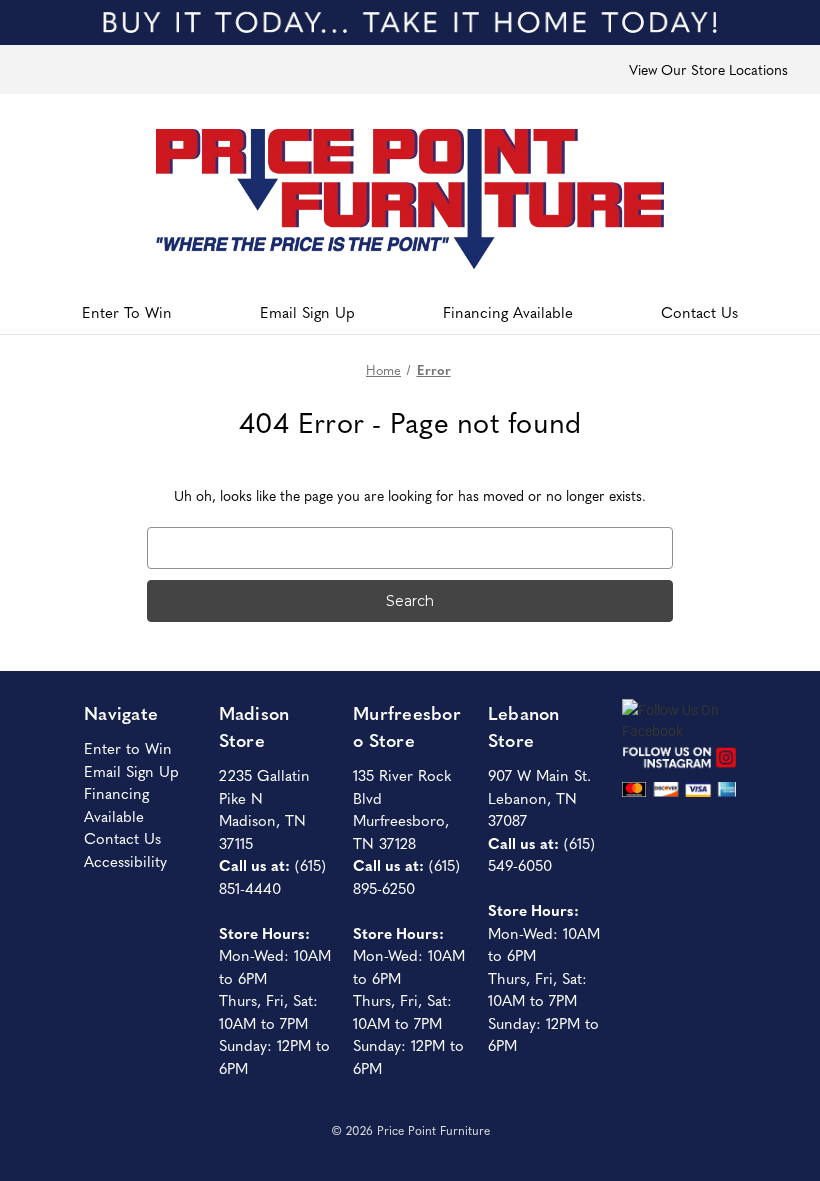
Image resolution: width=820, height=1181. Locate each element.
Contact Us (699, 311)
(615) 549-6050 (541, 854)
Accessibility (125, 860)
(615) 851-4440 (272, 876)
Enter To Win (127, 311)
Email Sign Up (307, 311)
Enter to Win (128, 747)
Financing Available (508, 311)
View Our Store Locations (708, 69)
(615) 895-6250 (406, 876)
